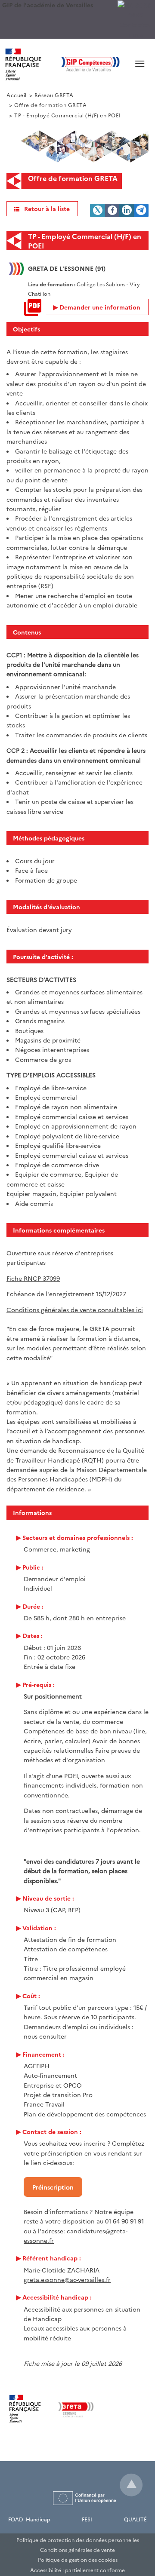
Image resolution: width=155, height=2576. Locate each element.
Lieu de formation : (52, 284)
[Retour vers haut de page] (131, 2485)
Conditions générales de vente (77, 2550)
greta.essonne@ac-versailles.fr (67, 2279)
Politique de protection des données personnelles (78, 2540)
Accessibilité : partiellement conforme (77, 2570)
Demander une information (100, 307)
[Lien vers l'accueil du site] (62, 64)
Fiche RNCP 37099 (33, 1278)
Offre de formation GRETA (50, 105)
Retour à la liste (47, 209)
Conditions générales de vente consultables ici (75, 1309)
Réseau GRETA (54, 95)
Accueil (17, 95)
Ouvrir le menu (127, 74)
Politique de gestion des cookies (78, 2559)
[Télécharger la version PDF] (33, 307)
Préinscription (53, 2187)
